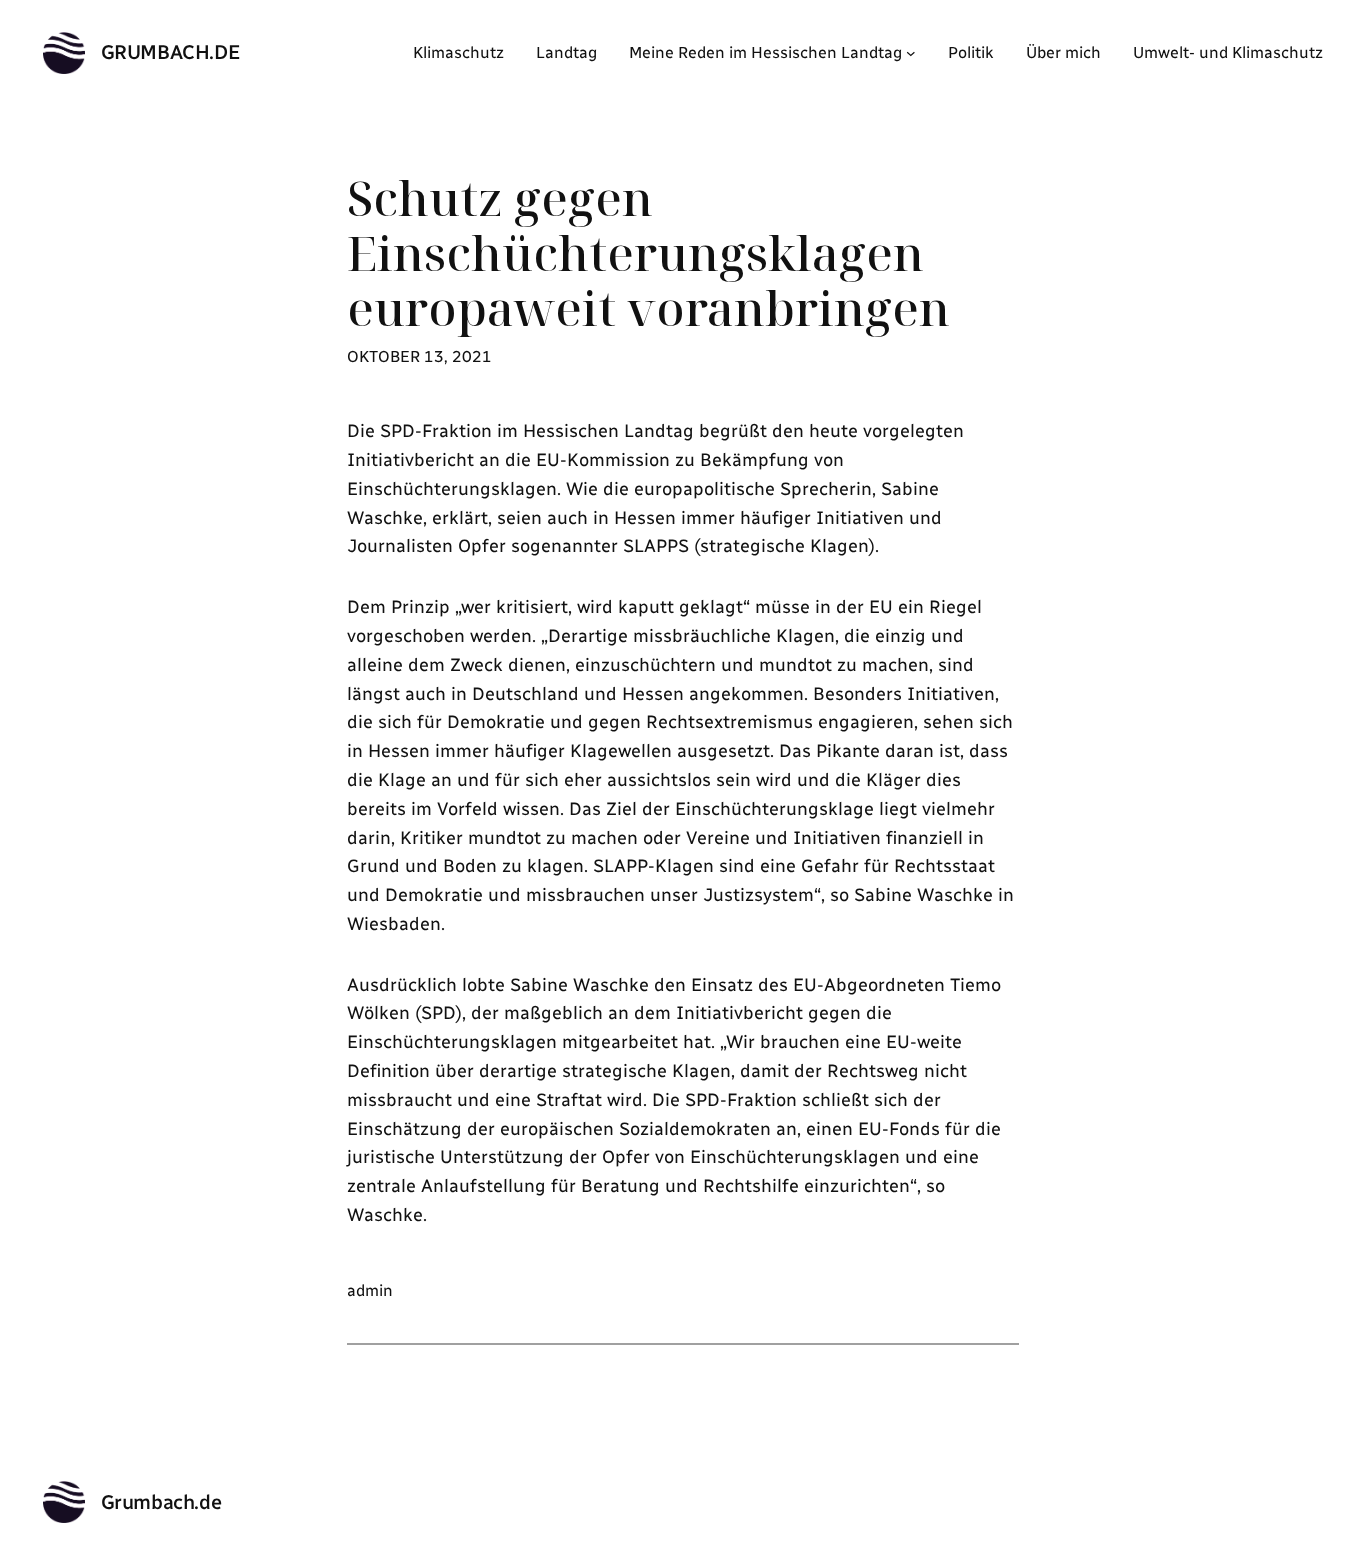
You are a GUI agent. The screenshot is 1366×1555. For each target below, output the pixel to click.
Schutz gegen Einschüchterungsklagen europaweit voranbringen (648, 253)
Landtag (566, 52)
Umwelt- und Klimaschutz (1228, 52)
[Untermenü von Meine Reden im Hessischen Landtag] (911, 53)
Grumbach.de (171, 52)
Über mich (1063, 52)
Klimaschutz (458, 52)
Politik (971, 52)
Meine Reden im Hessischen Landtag (765, 52)
